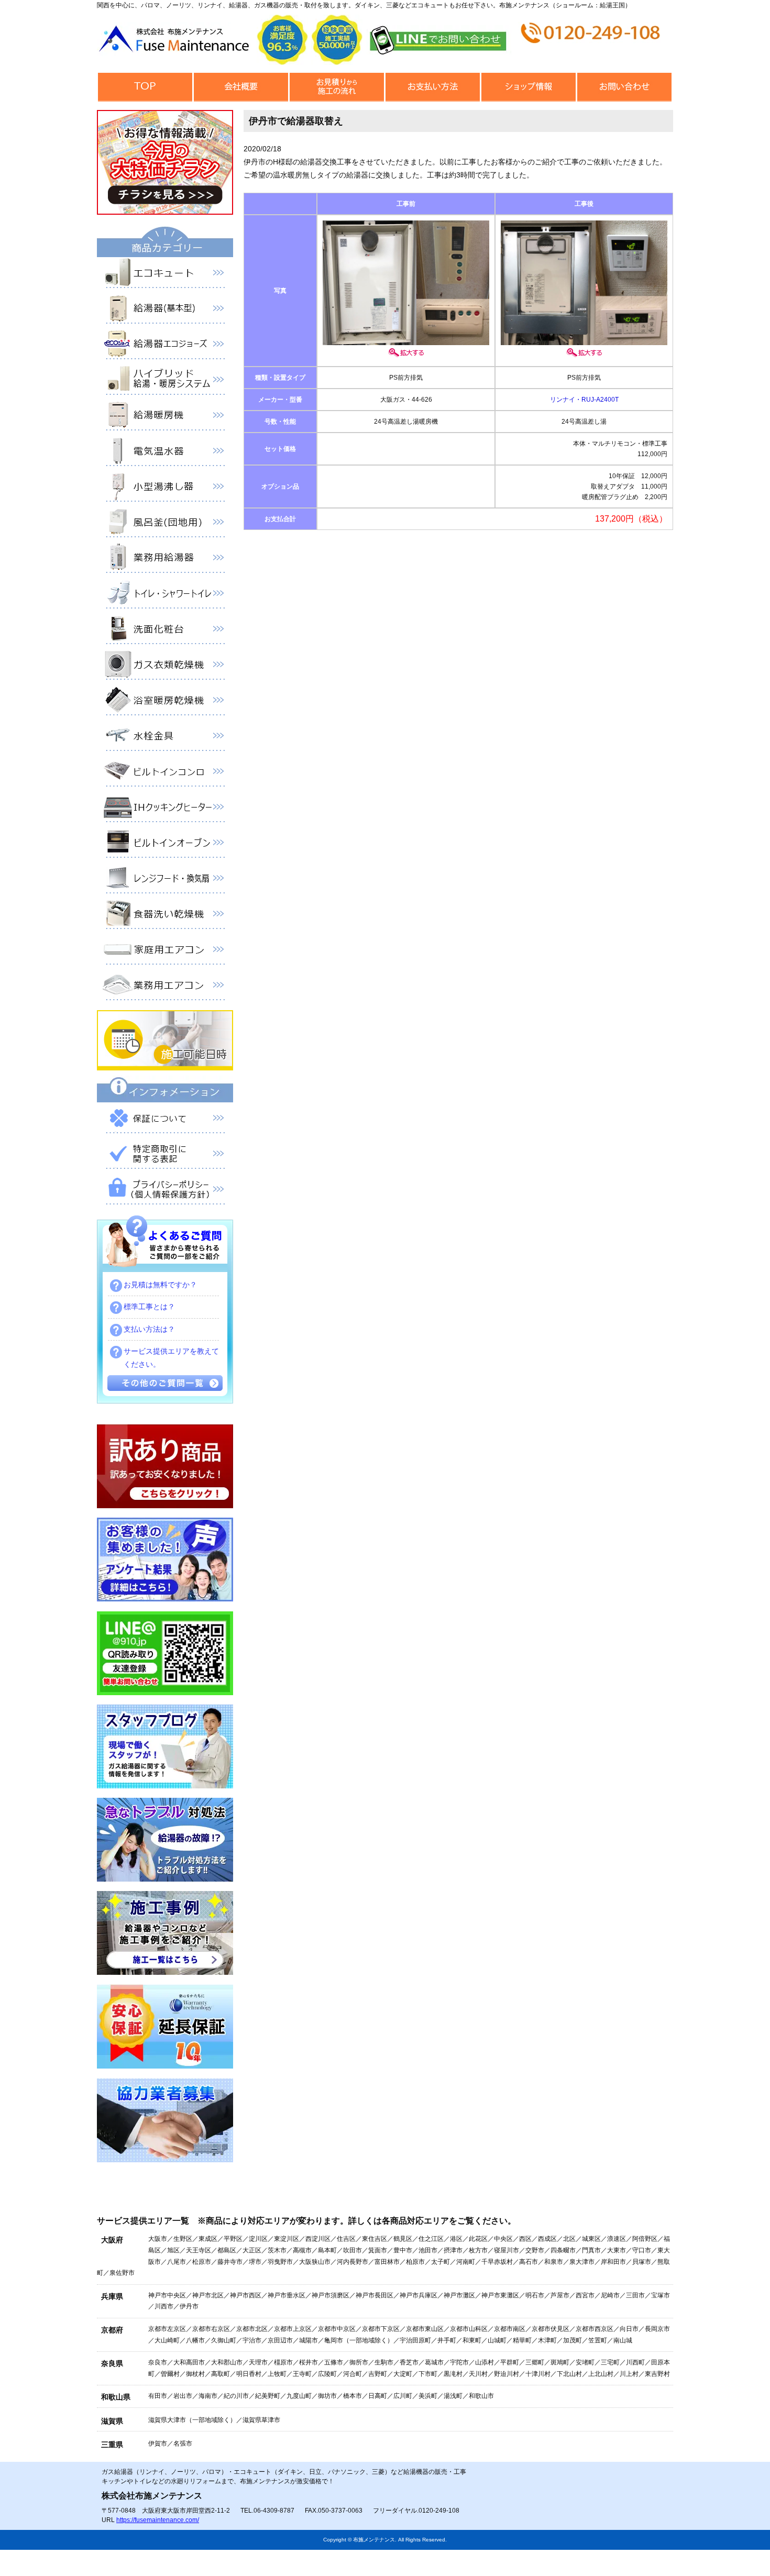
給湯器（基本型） (165, 311)
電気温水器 (165, 453)
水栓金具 (165, 738)
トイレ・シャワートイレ (165, 595)
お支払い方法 (432, 87)
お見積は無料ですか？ (160, 1285)
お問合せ (624, 87)
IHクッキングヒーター (165, 809)
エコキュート (165, 275)
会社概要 (241, 87)
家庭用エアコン (165, 952)
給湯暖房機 (165, 417)
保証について (165, 1120)
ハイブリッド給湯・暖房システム (165, 382)
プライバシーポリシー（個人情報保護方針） (165, 1191)
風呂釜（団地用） (165, 524)
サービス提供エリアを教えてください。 (171, 1358)
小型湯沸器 (165, 489)
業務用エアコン (165, 987)
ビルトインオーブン (165, 845)
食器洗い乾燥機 (165, 916)
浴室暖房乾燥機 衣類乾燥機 (165, 702)
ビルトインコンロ (165, 773)
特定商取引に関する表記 (165, 1156)
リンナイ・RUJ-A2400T (584, 400)
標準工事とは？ (149, 1307)
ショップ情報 (528, 87)
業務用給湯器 (165, 560)
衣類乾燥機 (165, 667)
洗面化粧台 (165, 631)
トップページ (145, 87)
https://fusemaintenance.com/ (158, 2520)
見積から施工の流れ (337, 87)
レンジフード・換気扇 (165, 880)
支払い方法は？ (149, 1329)
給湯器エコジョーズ (165, 346)
